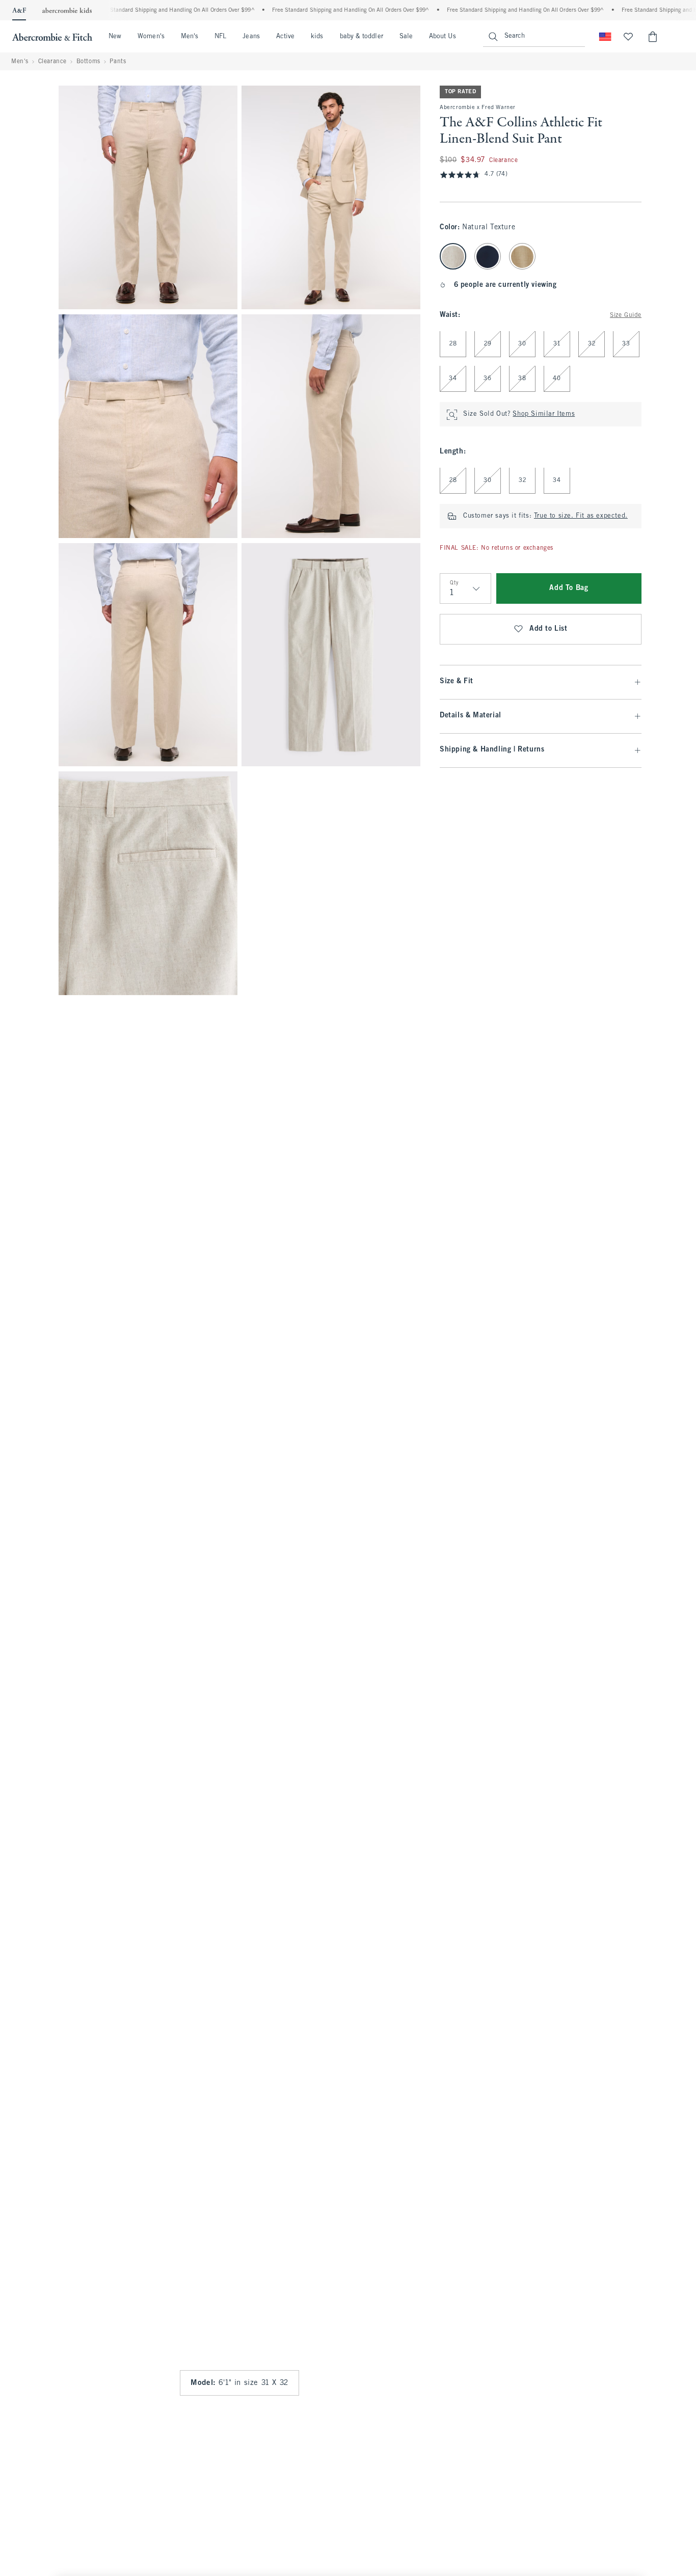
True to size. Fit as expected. (581, 517)
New (115, 37)
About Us (443, 37)
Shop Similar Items (544, 415)
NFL (220, 37)
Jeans (251, 37)
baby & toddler (362, 37)
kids (317, 37)
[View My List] (628, 37)
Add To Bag (569, 589)
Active (285, 37)
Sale (406, 37)
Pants (118, 62)
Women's (151, 37)
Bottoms (88, 62)
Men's (190, 37)
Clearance (52, 62)
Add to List (548, 629)
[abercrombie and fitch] (52, 37)
